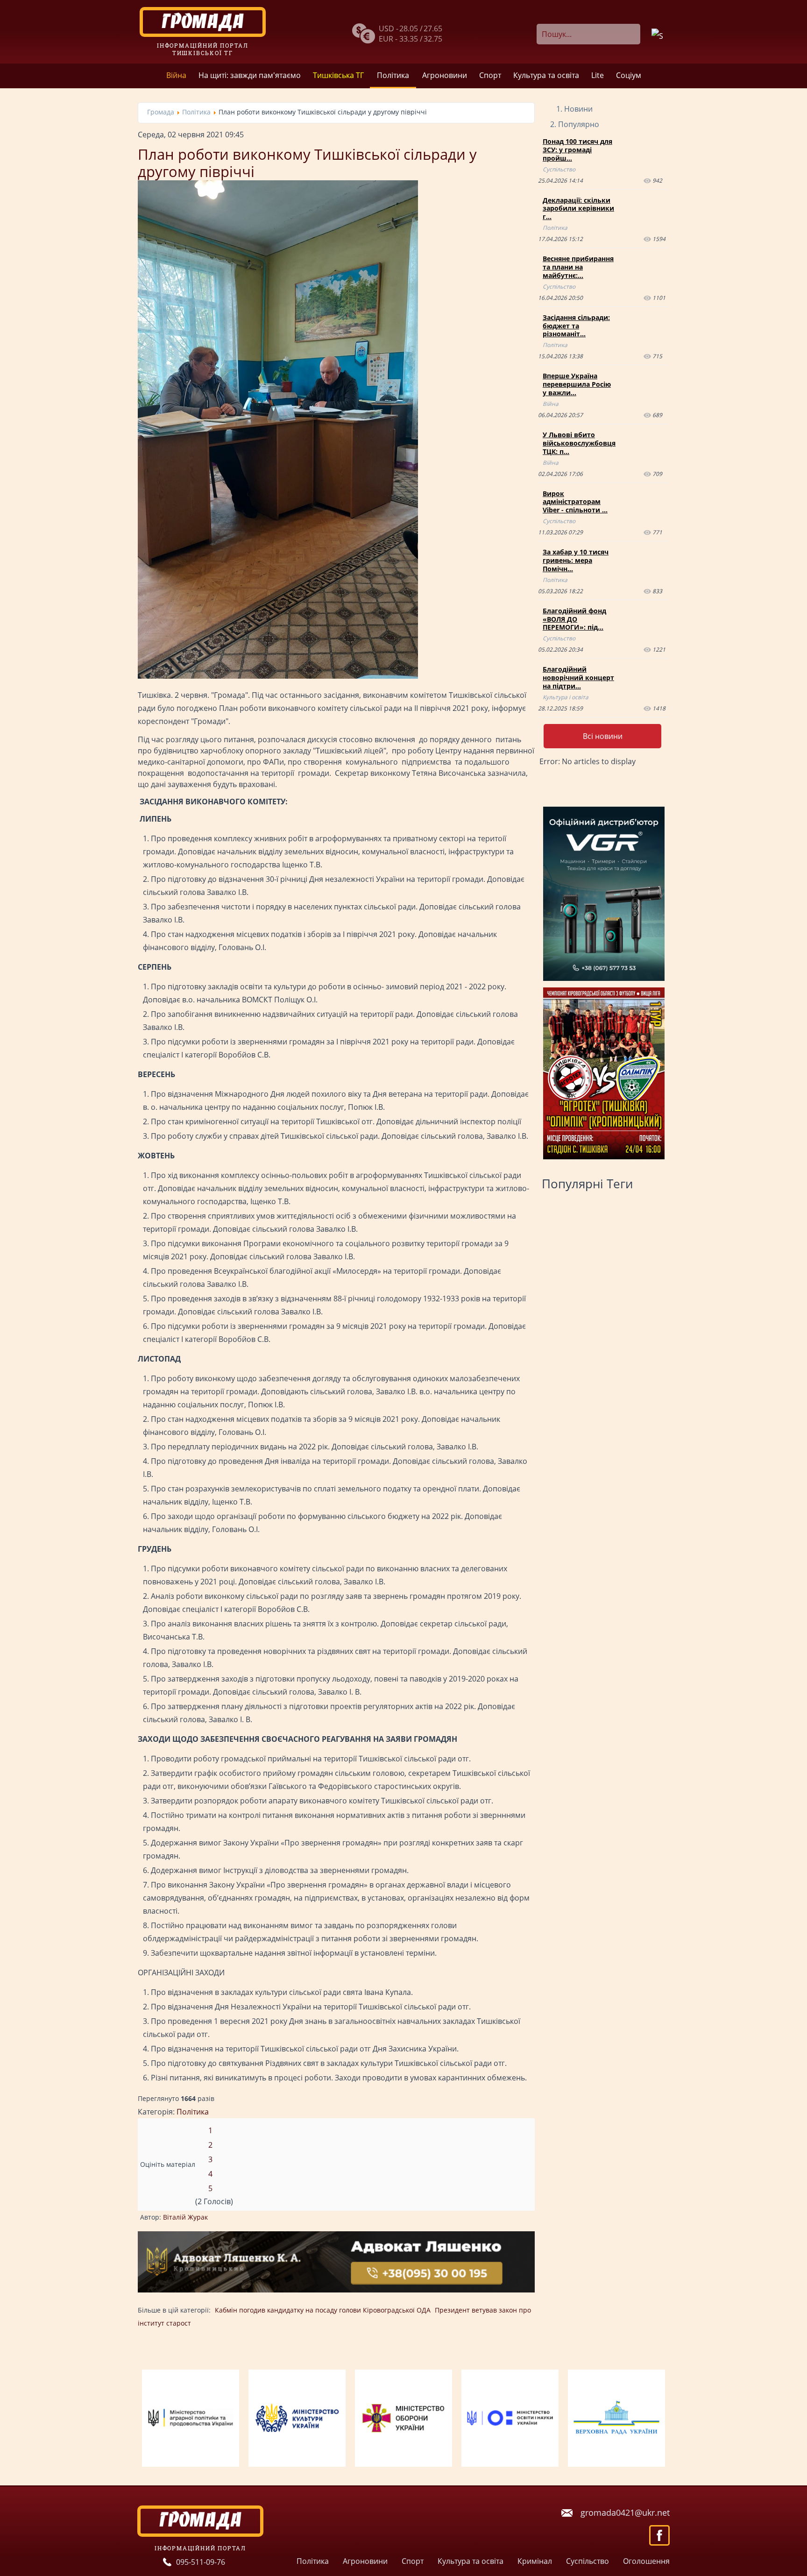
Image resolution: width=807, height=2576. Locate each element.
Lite (598, 75)
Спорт (490, 75)
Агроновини (445, 75)
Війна (176, 75)
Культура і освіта (566, 697)
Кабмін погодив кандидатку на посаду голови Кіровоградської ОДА (323, 2310)
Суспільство (559, 169)
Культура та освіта (546, 75)
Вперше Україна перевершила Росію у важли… (577, 384)
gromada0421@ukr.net (625, 2512)
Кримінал (535, 2561)
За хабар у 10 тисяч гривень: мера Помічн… (576, 560)
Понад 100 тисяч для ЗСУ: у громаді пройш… (577, 150)
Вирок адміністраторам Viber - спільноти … (575, 502)
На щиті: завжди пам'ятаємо (250, 75)
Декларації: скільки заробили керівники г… (578, 209)
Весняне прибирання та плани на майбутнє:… (578, 267)
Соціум (629, 75)
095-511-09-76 (201, 2562)
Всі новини (603, 736)
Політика (393, 75)
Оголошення (646, 2561)
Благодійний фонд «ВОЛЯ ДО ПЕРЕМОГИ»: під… (574, 619)
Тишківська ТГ (338, 75)
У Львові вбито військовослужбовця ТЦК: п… (579, 443)
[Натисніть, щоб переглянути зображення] (278, 676)
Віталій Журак (185, 2217)
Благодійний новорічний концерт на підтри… (578, 678)
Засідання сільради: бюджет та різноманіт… (576, 326)
